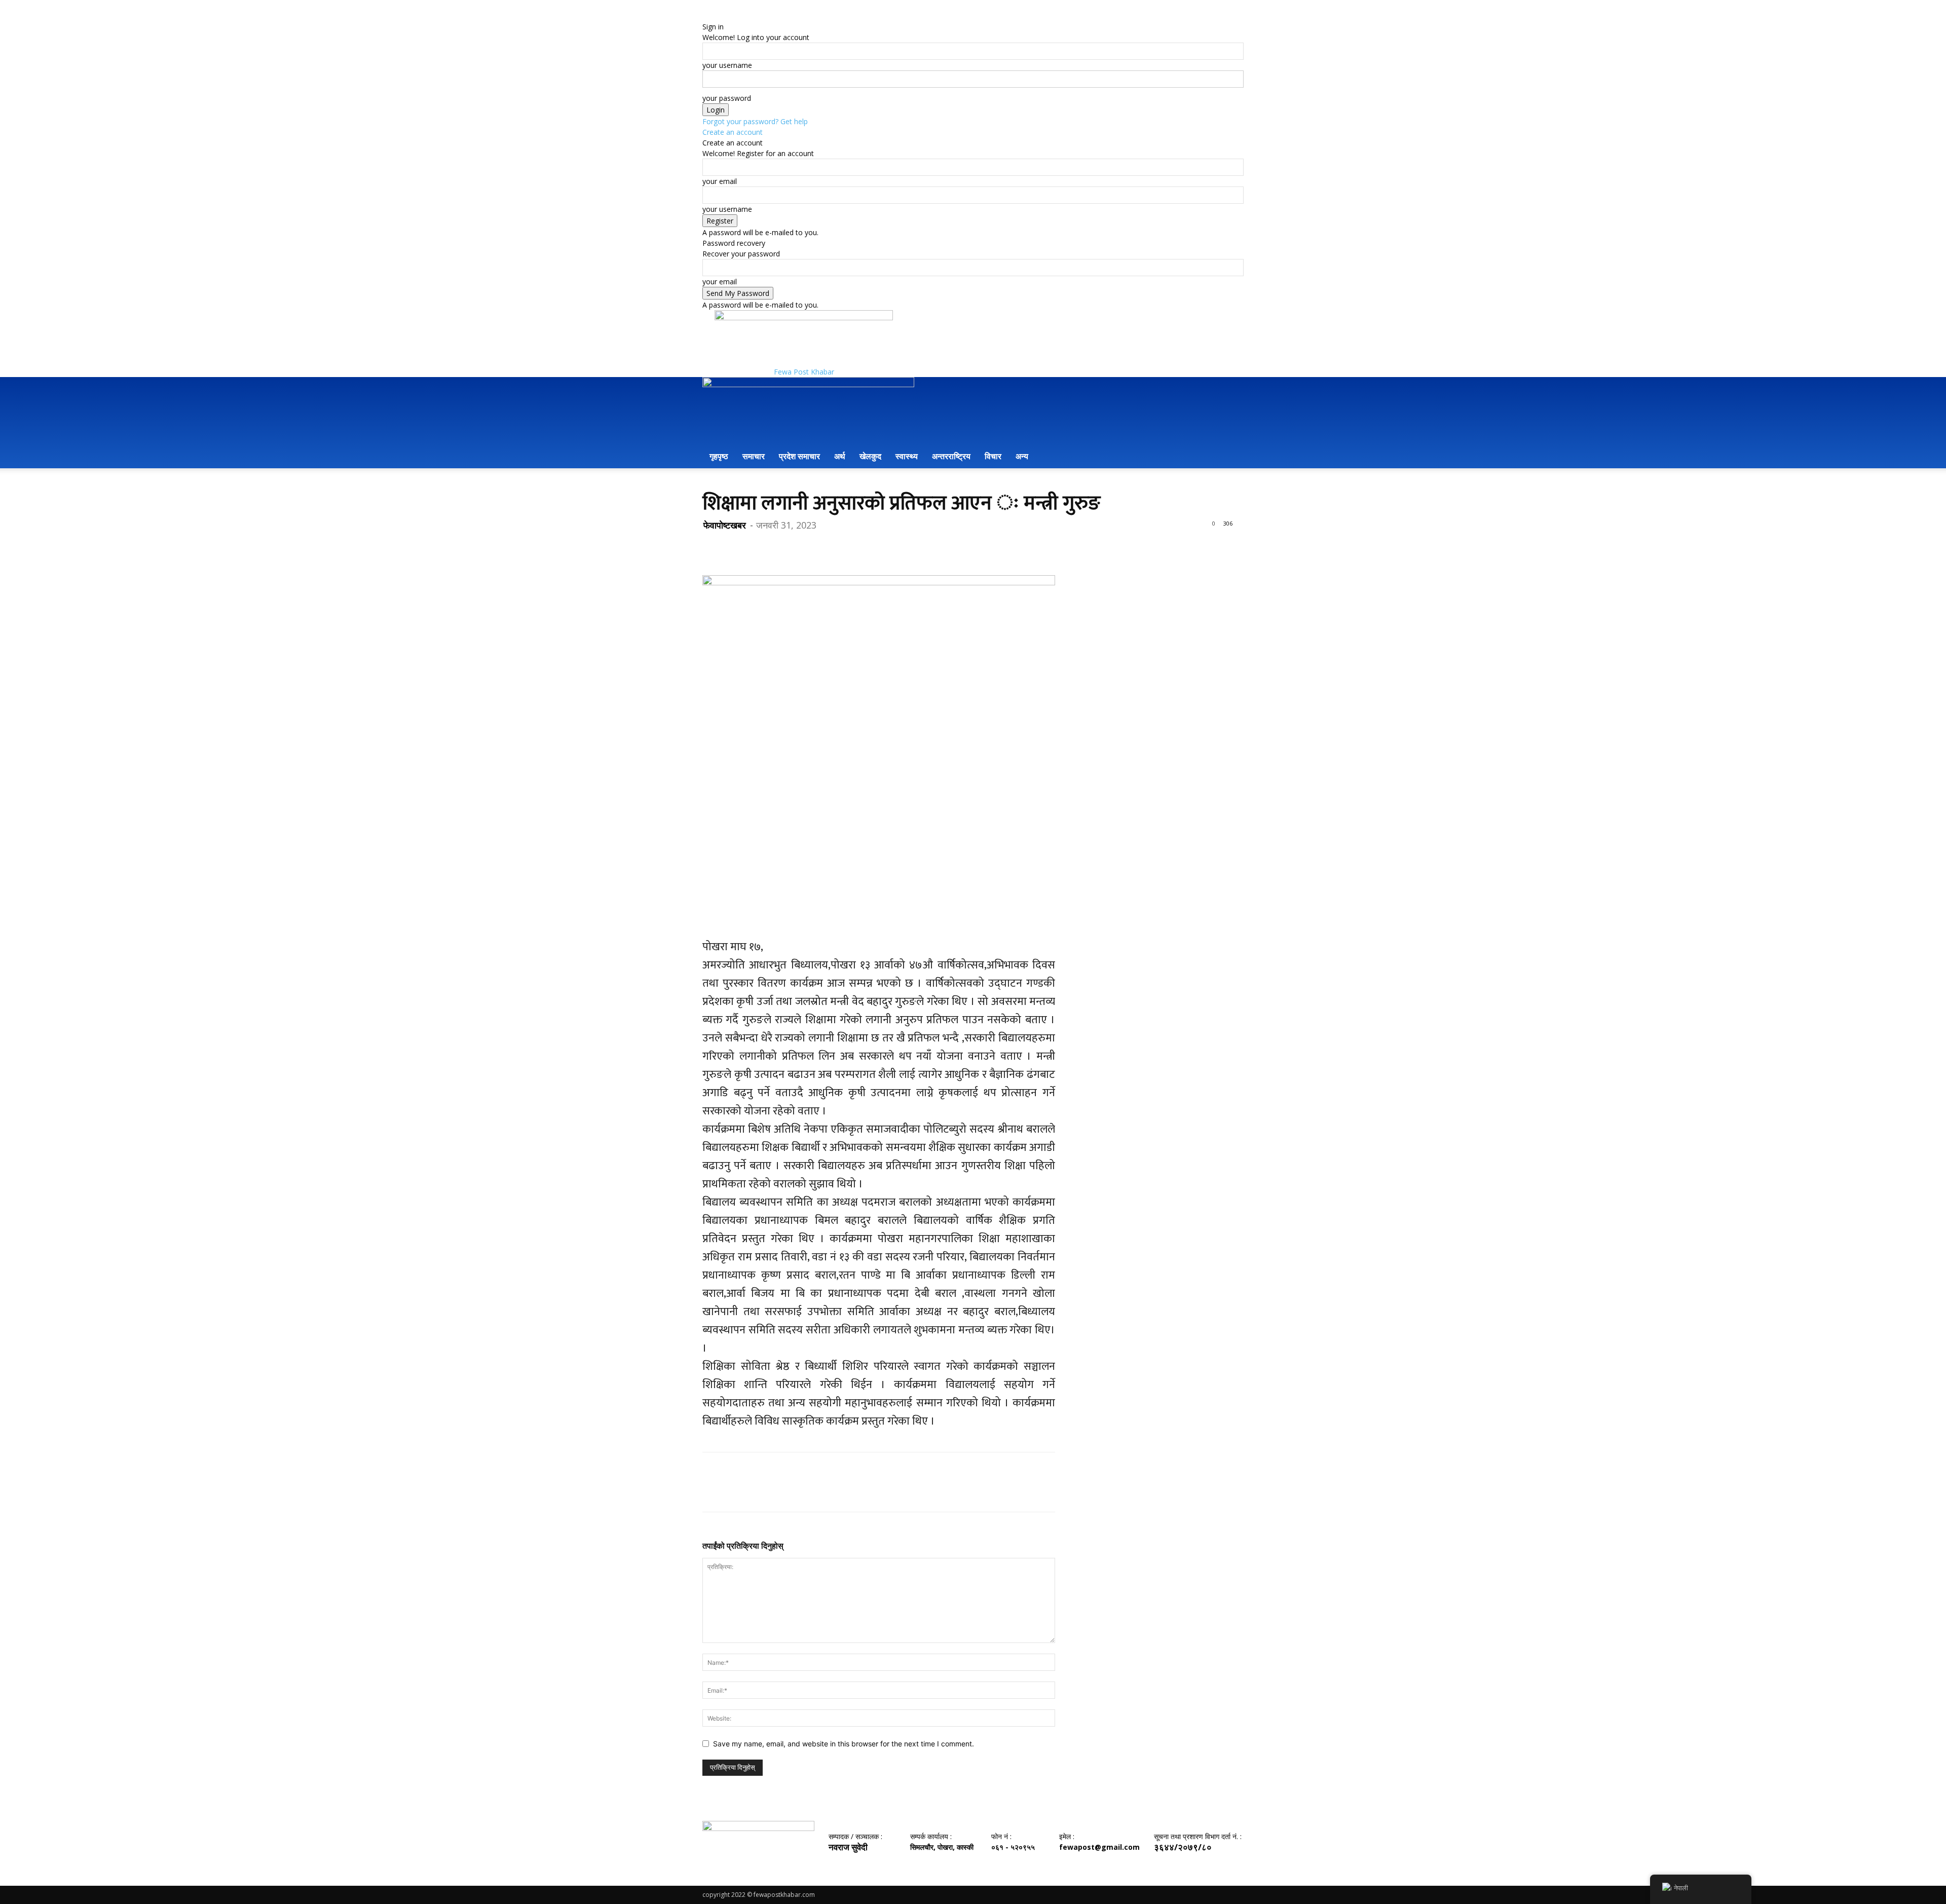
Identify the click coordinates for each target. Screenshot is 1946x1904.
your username (727, 65)
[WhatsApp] (782, 546)
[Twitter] (736, 546)
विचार (993, 456)
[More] (806, 546)
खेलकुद (870, 456)
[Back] (705, 16)
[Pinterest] (759, 546)
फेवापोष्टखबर (725, 525)
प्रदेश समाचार (799, 456)
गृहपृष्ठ (719, 456)
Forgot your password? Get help (755, 121)
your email (720, 181)
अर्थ (840, 456)
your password (727, 98)
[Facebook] (713, 546)
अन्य (1022, 456)
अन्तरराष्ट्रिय (951, 456)
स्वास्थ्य (907, 456)
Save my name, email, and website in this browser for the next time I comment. (844, 1744)
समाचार (754, 456)
